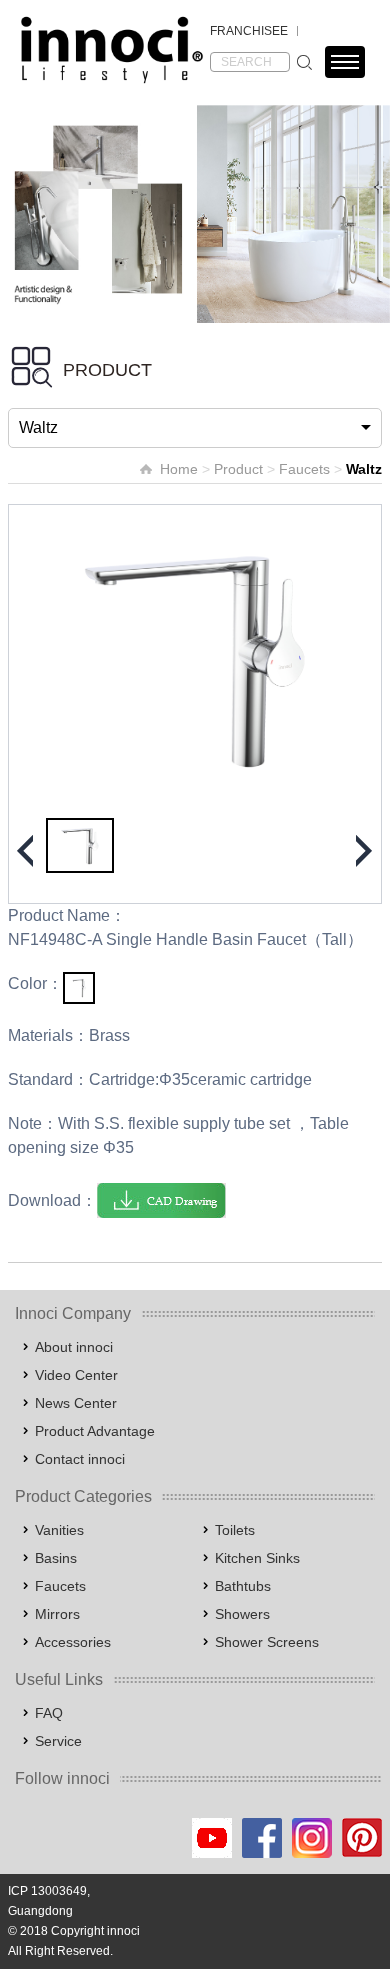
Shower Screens (267, 1642)
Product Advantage (95, 1431)
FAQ (49, 1713)
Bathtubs (243, 1586)
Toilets (235, 1530)
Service (58, 1741)
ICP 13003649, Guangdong (49, 1901)
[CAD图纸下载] (161, 1201)
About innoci (74, 1347)
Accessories (73, 1642)
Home (179, 469)
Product (238, 469)
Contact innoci (80, 1459)
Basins (56, 1558)
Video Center (76, 1375)
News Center (76, 1403)
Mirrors (57, 1614)
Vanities (59, 1530)
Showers (242, 1614)
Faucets (304, 469)
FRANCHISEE (249, 31)
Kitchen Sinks (257, 1558)
